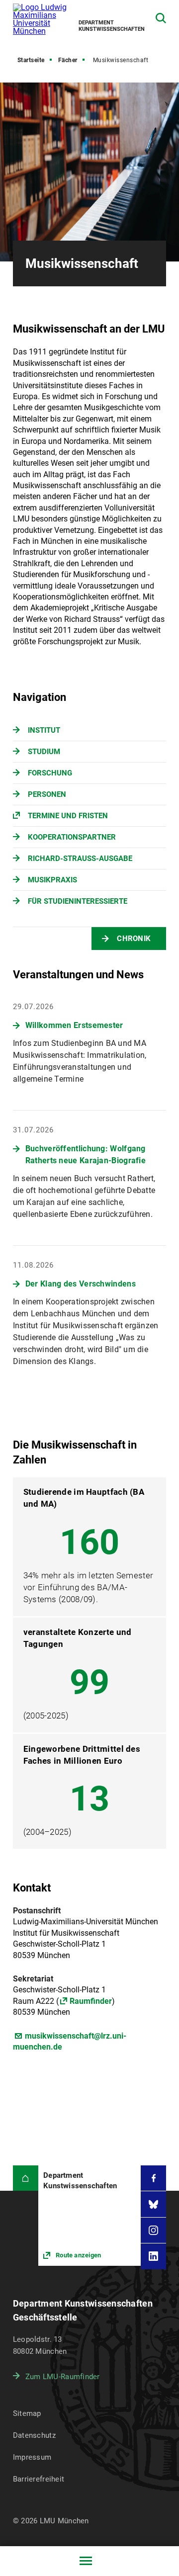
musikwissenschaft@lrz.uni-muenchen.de (70, 2041)
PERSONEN (47, 794)
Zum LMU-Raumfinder (63, 2377)
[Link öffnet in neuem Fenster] (89, 2216)
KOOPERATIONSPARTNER (72, 837)
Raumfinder (91, 2001)
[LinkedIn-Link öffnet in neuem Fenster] (153, 2256)
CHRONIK (134, 939)
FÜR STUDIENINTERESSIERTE (78, 901)
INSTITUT (44, 730)
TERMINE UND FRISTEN (68, 816)
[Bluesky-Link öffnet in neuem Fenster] (153, 2204)
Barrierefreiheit (39, 2479)
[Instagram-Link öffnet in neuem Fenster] (153, 2230)
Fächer (68, 60)
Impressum (32, 2457)
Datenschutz (34, 2435)
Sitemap (27, 2413)
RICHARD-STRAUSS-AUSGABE (80, 859)
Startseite (31, 60)
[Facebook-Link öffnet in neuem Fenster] (153, 2178)
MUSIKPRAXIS (52, 880)
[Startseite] (26, 2178)
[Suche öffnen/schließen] (161, 18)
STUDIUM (44, 752)
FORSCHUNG (50, 773)
